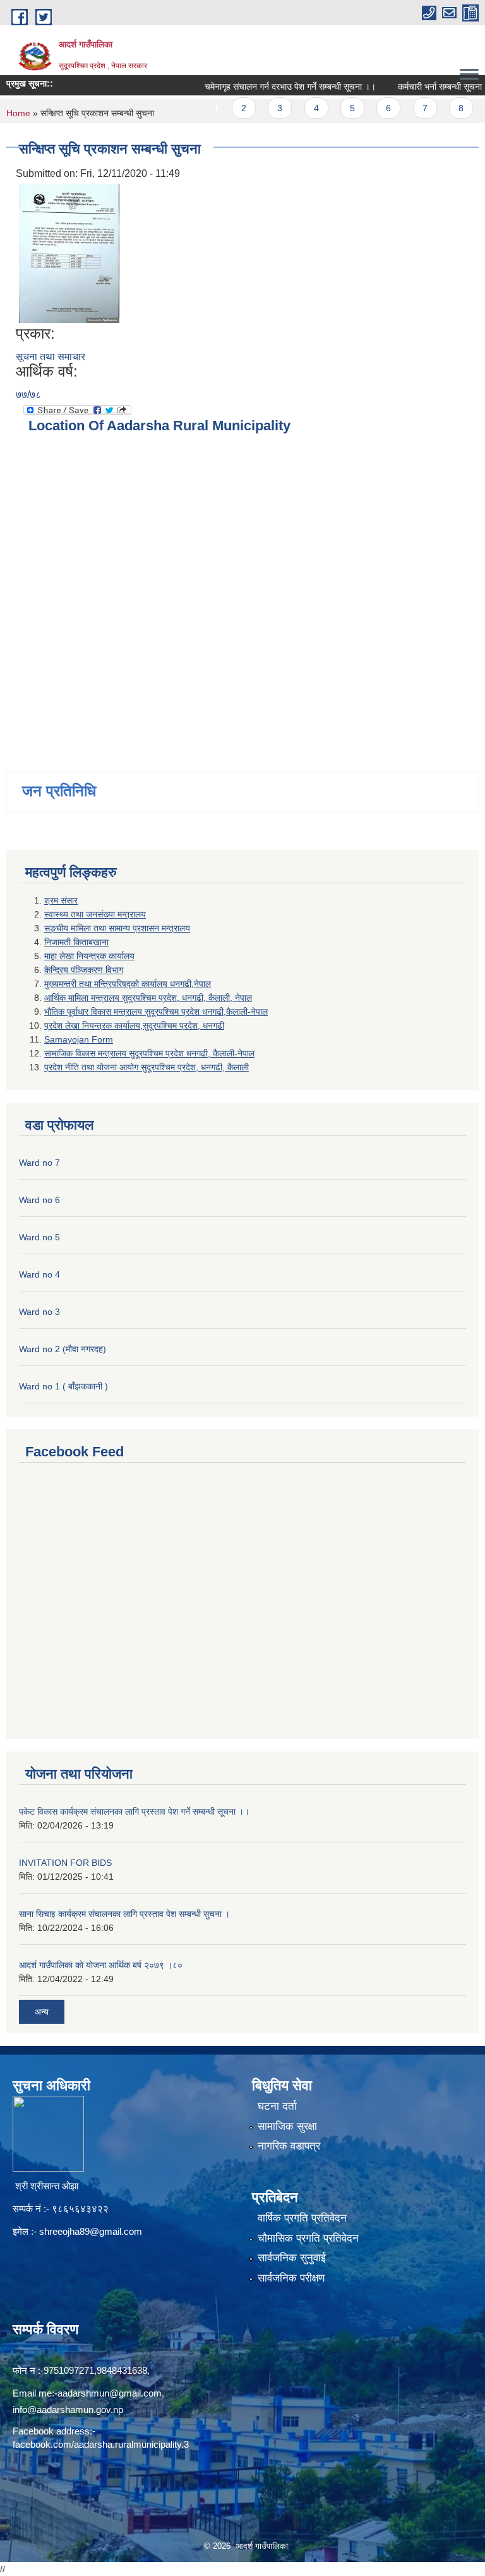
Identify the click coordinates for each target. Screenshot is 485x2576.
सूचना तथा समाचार (51, 357)
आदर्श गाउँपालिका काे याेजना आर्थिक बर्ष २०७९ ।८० (101, 1965)
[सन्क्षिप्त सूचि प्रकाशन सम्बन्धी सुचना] (69, 252)
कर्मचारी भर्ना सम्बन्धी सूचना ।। (422, 87)
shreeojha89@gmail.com (91, 2231)
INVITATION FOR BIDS (65, 1863)
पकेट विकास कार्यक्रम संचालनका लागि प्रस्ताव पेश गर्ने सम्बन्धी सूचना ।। (134, 1811)
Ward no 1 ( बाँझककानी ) (63, 1386)
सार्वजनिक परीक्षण (291, 2278)
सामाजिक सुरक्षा (287, 2126)
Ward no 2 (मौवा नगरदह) (63, 1349)
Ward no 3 (39, 1312)
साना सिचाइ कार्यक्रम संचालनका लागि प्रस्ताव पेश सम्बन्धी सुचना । (124, 1914)
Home (18, 113)
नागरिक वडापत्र (289, 2146)
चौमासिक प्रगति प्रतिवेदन (308, 2238)
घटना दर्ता (277, 2106)
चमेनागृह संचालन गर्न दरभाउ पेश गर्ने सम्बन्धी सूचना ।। (266, 87)
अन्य (42, 2012)
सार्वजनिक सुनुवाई (292, 2258)
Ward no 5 (39, 1237)
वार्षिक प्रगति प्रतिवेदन (302, 2218)
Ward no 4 (39, 1274)
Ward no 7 (39, 1163)
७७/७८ (28, 395)
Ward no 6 (39, 1200)
